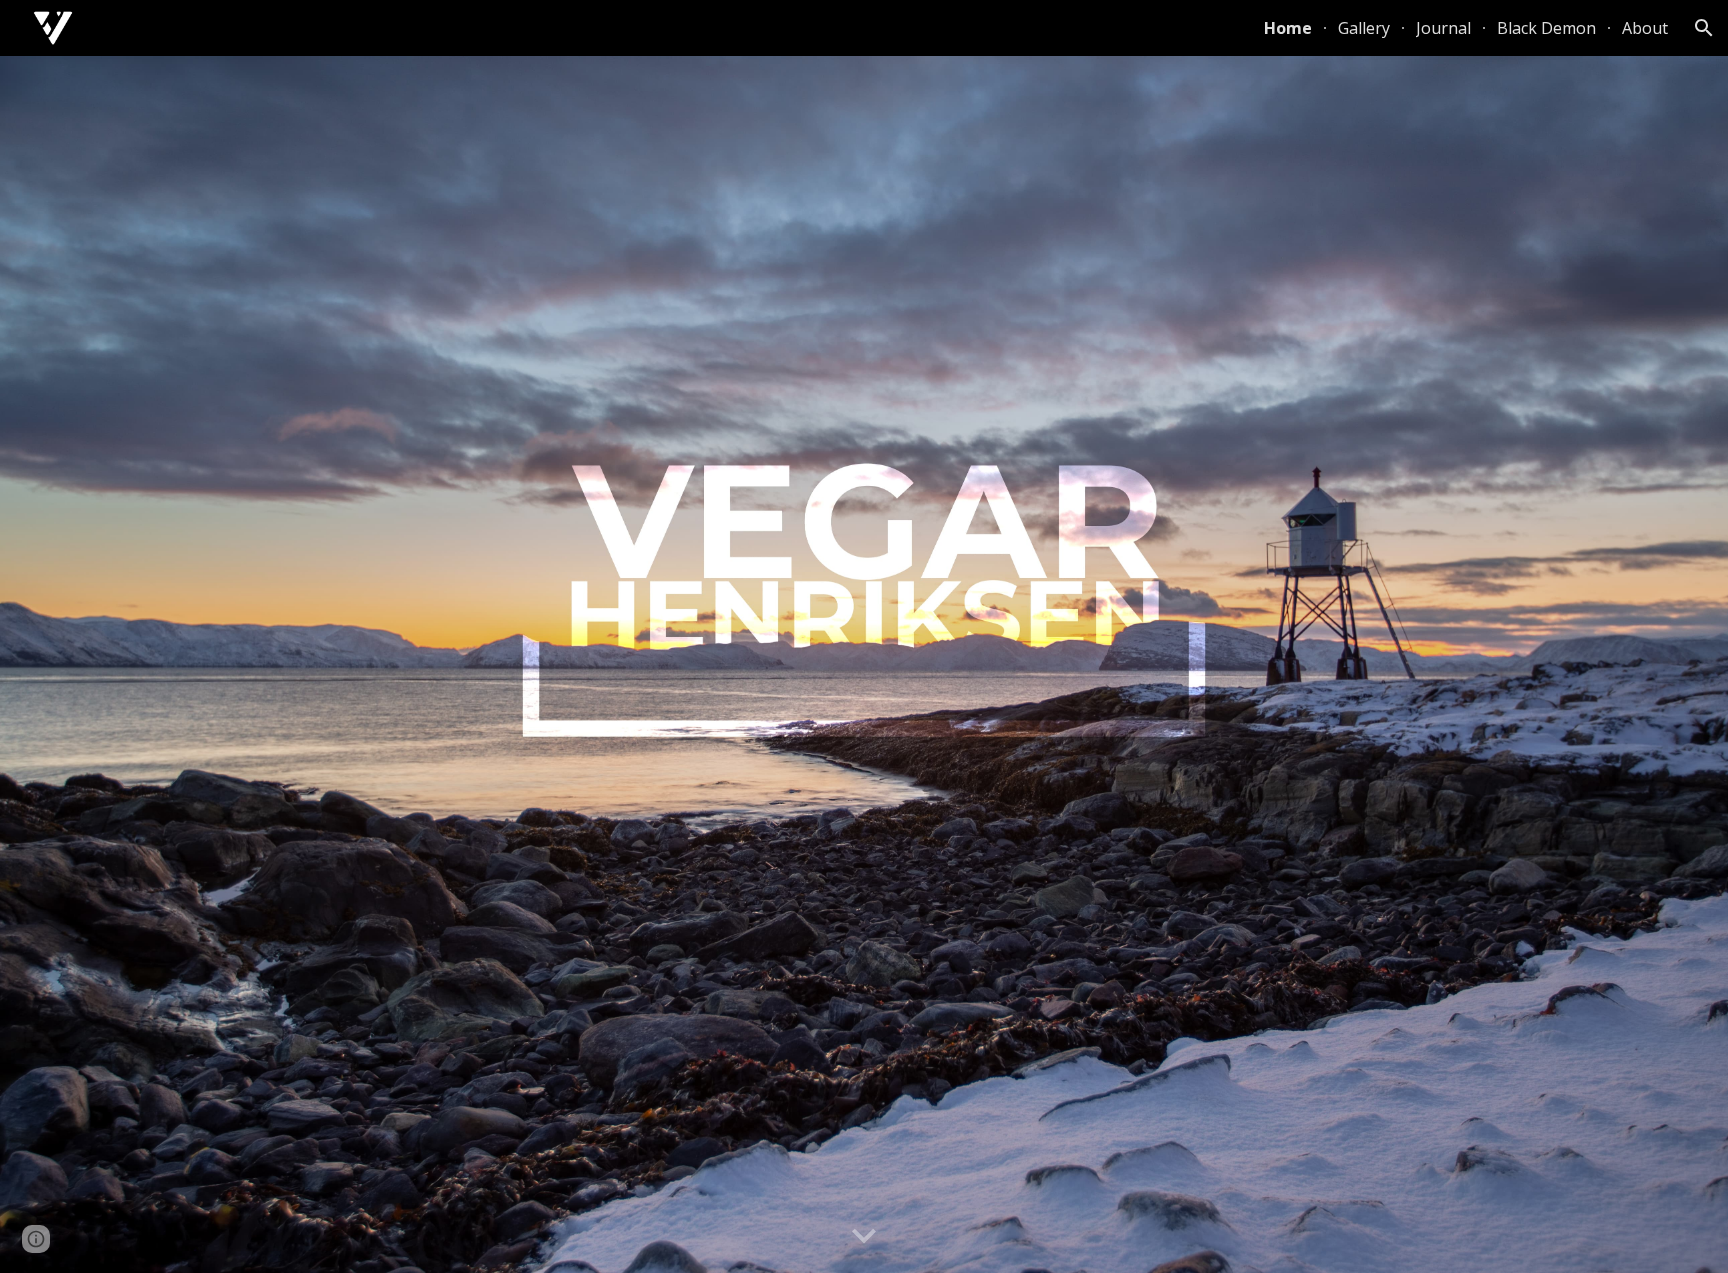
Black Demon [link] (1546, 28)
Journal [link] (1443, 28)
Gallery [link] (1364, 28)
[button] (1704, 28)
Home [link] (1288, 28)
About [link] (1645, 28)
